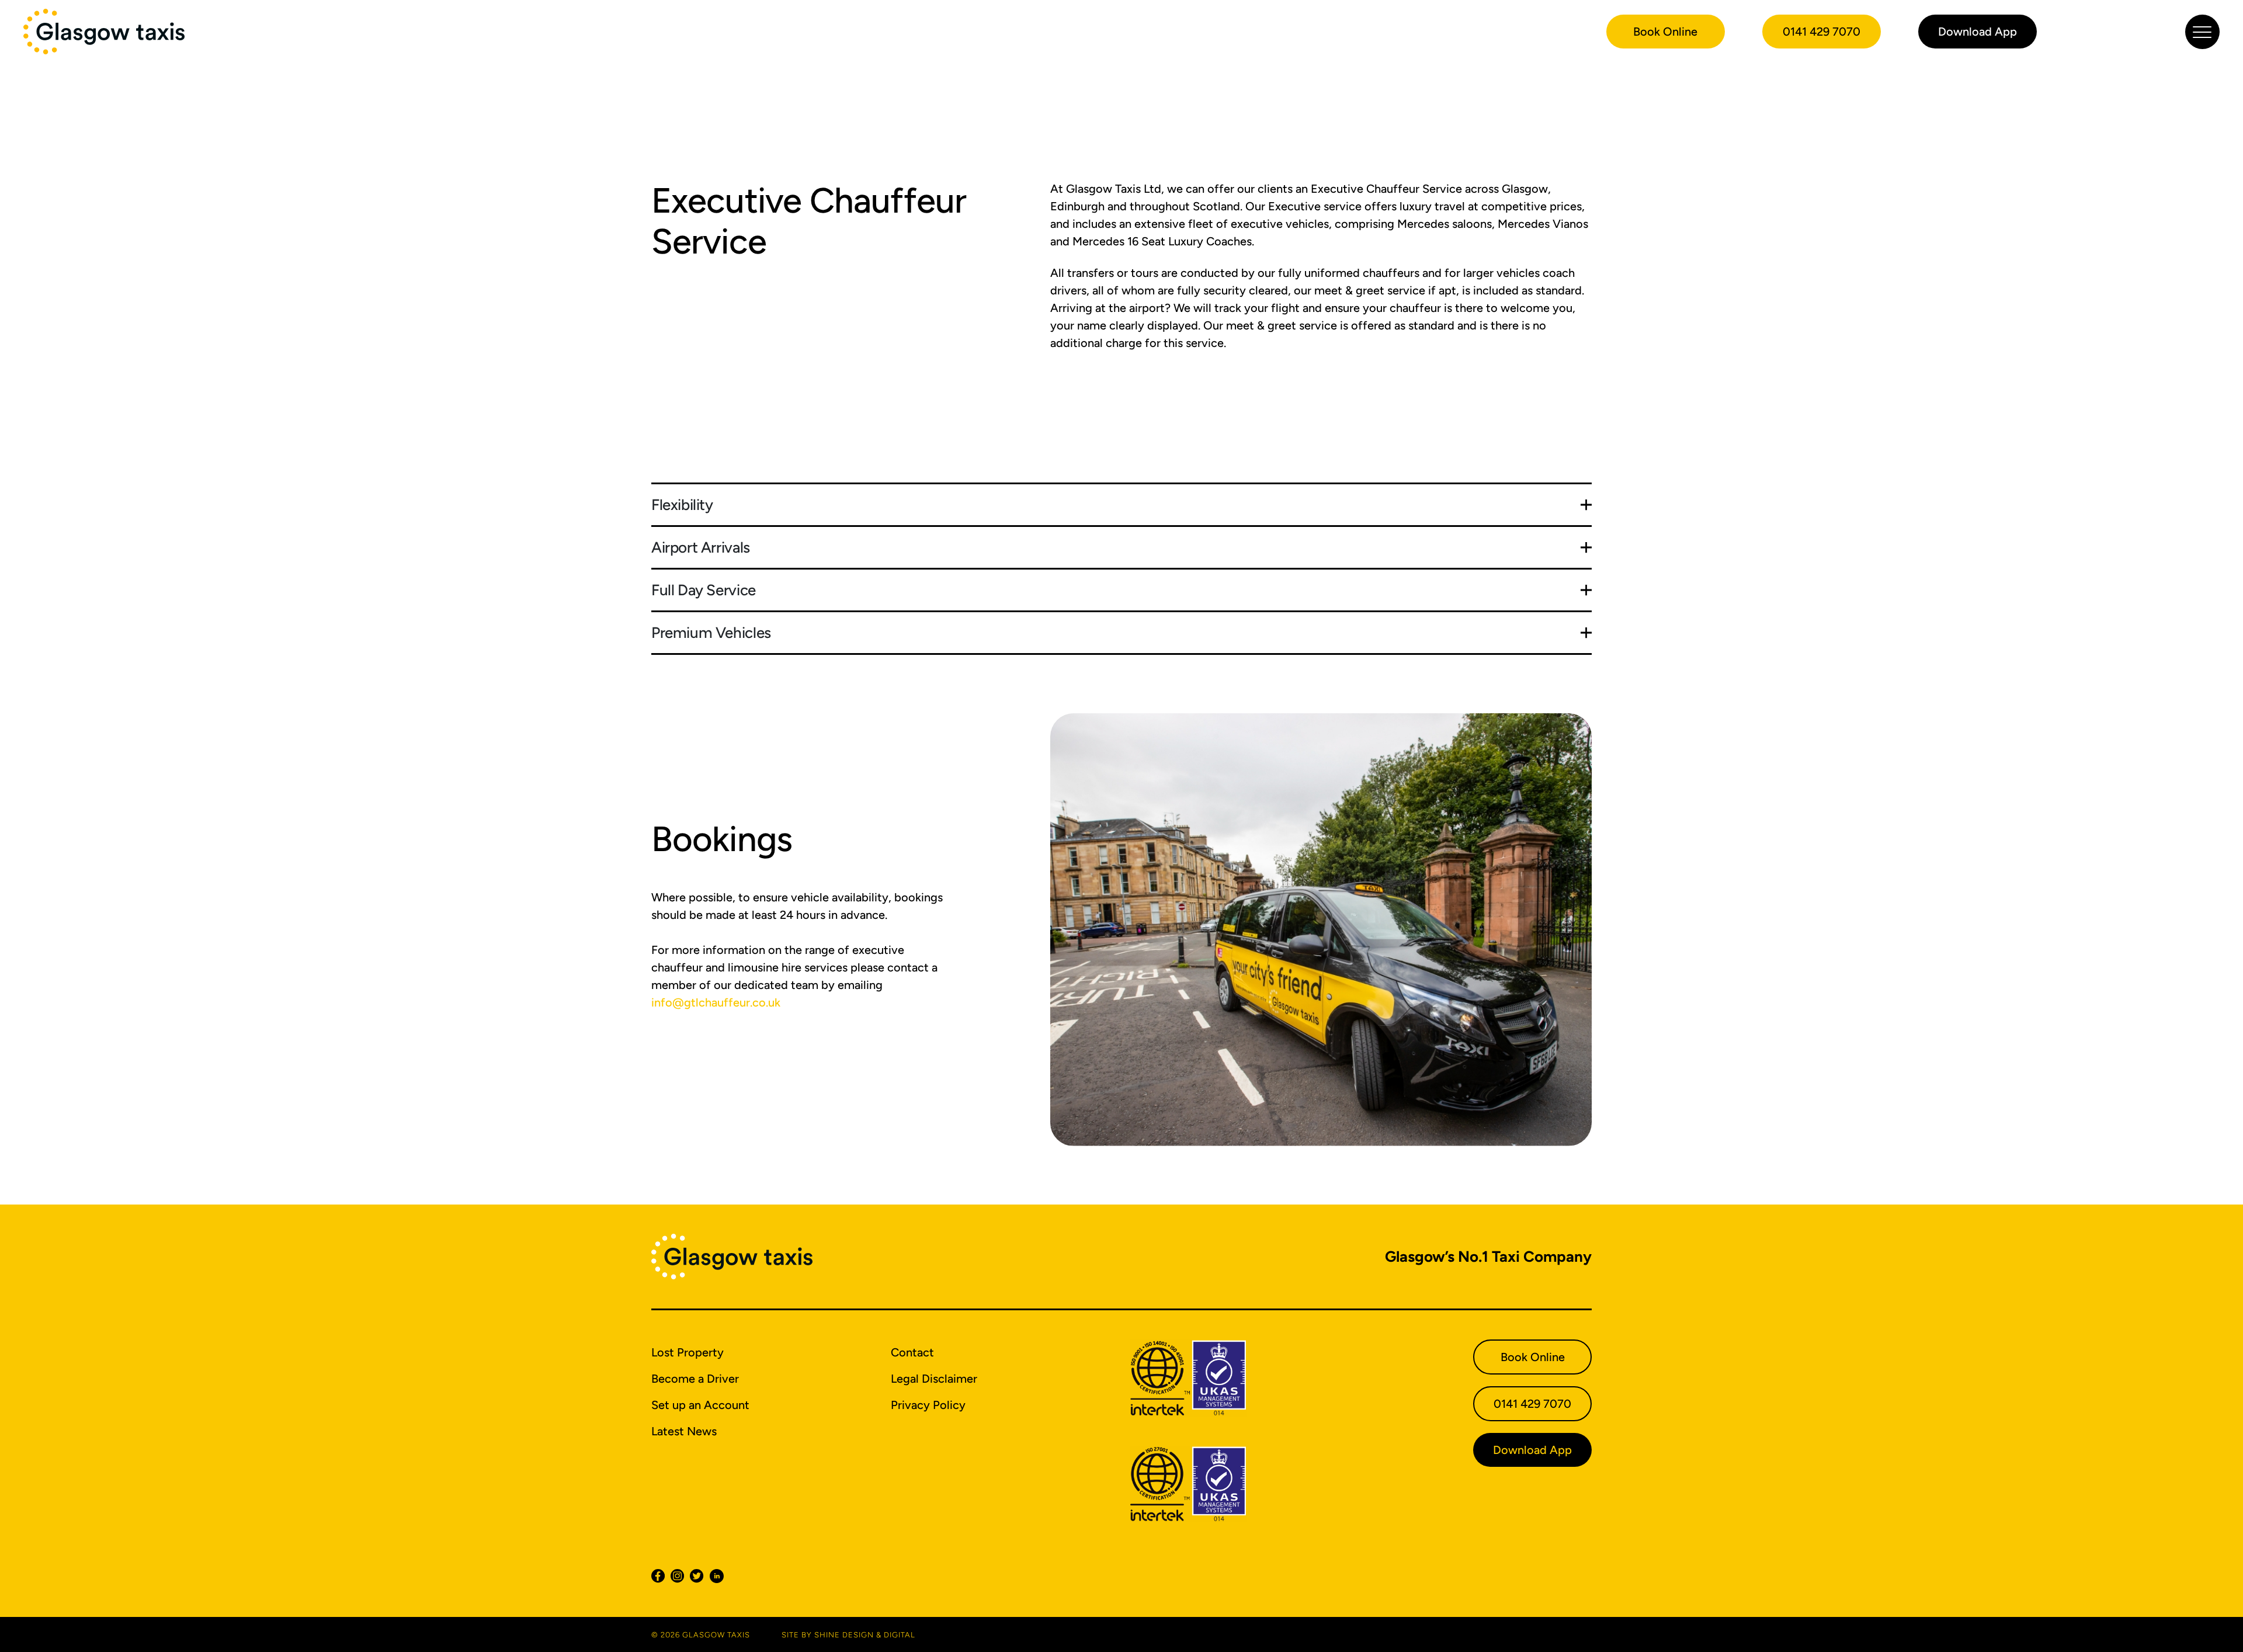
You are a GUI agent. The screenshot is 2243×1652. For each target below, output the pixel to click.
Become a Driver (695, 1379)
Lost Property (688, 1352)
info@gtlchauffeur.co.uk (716, 1002)
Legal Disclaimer (934, 1379)
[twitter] (699, 1576)
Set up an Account (700, 1405)
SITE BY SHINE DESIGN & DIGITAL (848, 1634)
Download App (1978, 32)
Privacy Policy (928, 1405)
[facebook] (661, 1576)
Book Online (1665, 32)
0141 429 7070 (1822, 32)
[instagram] (680, 1576)
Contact (912, 1352)
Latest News (684, 1431)
